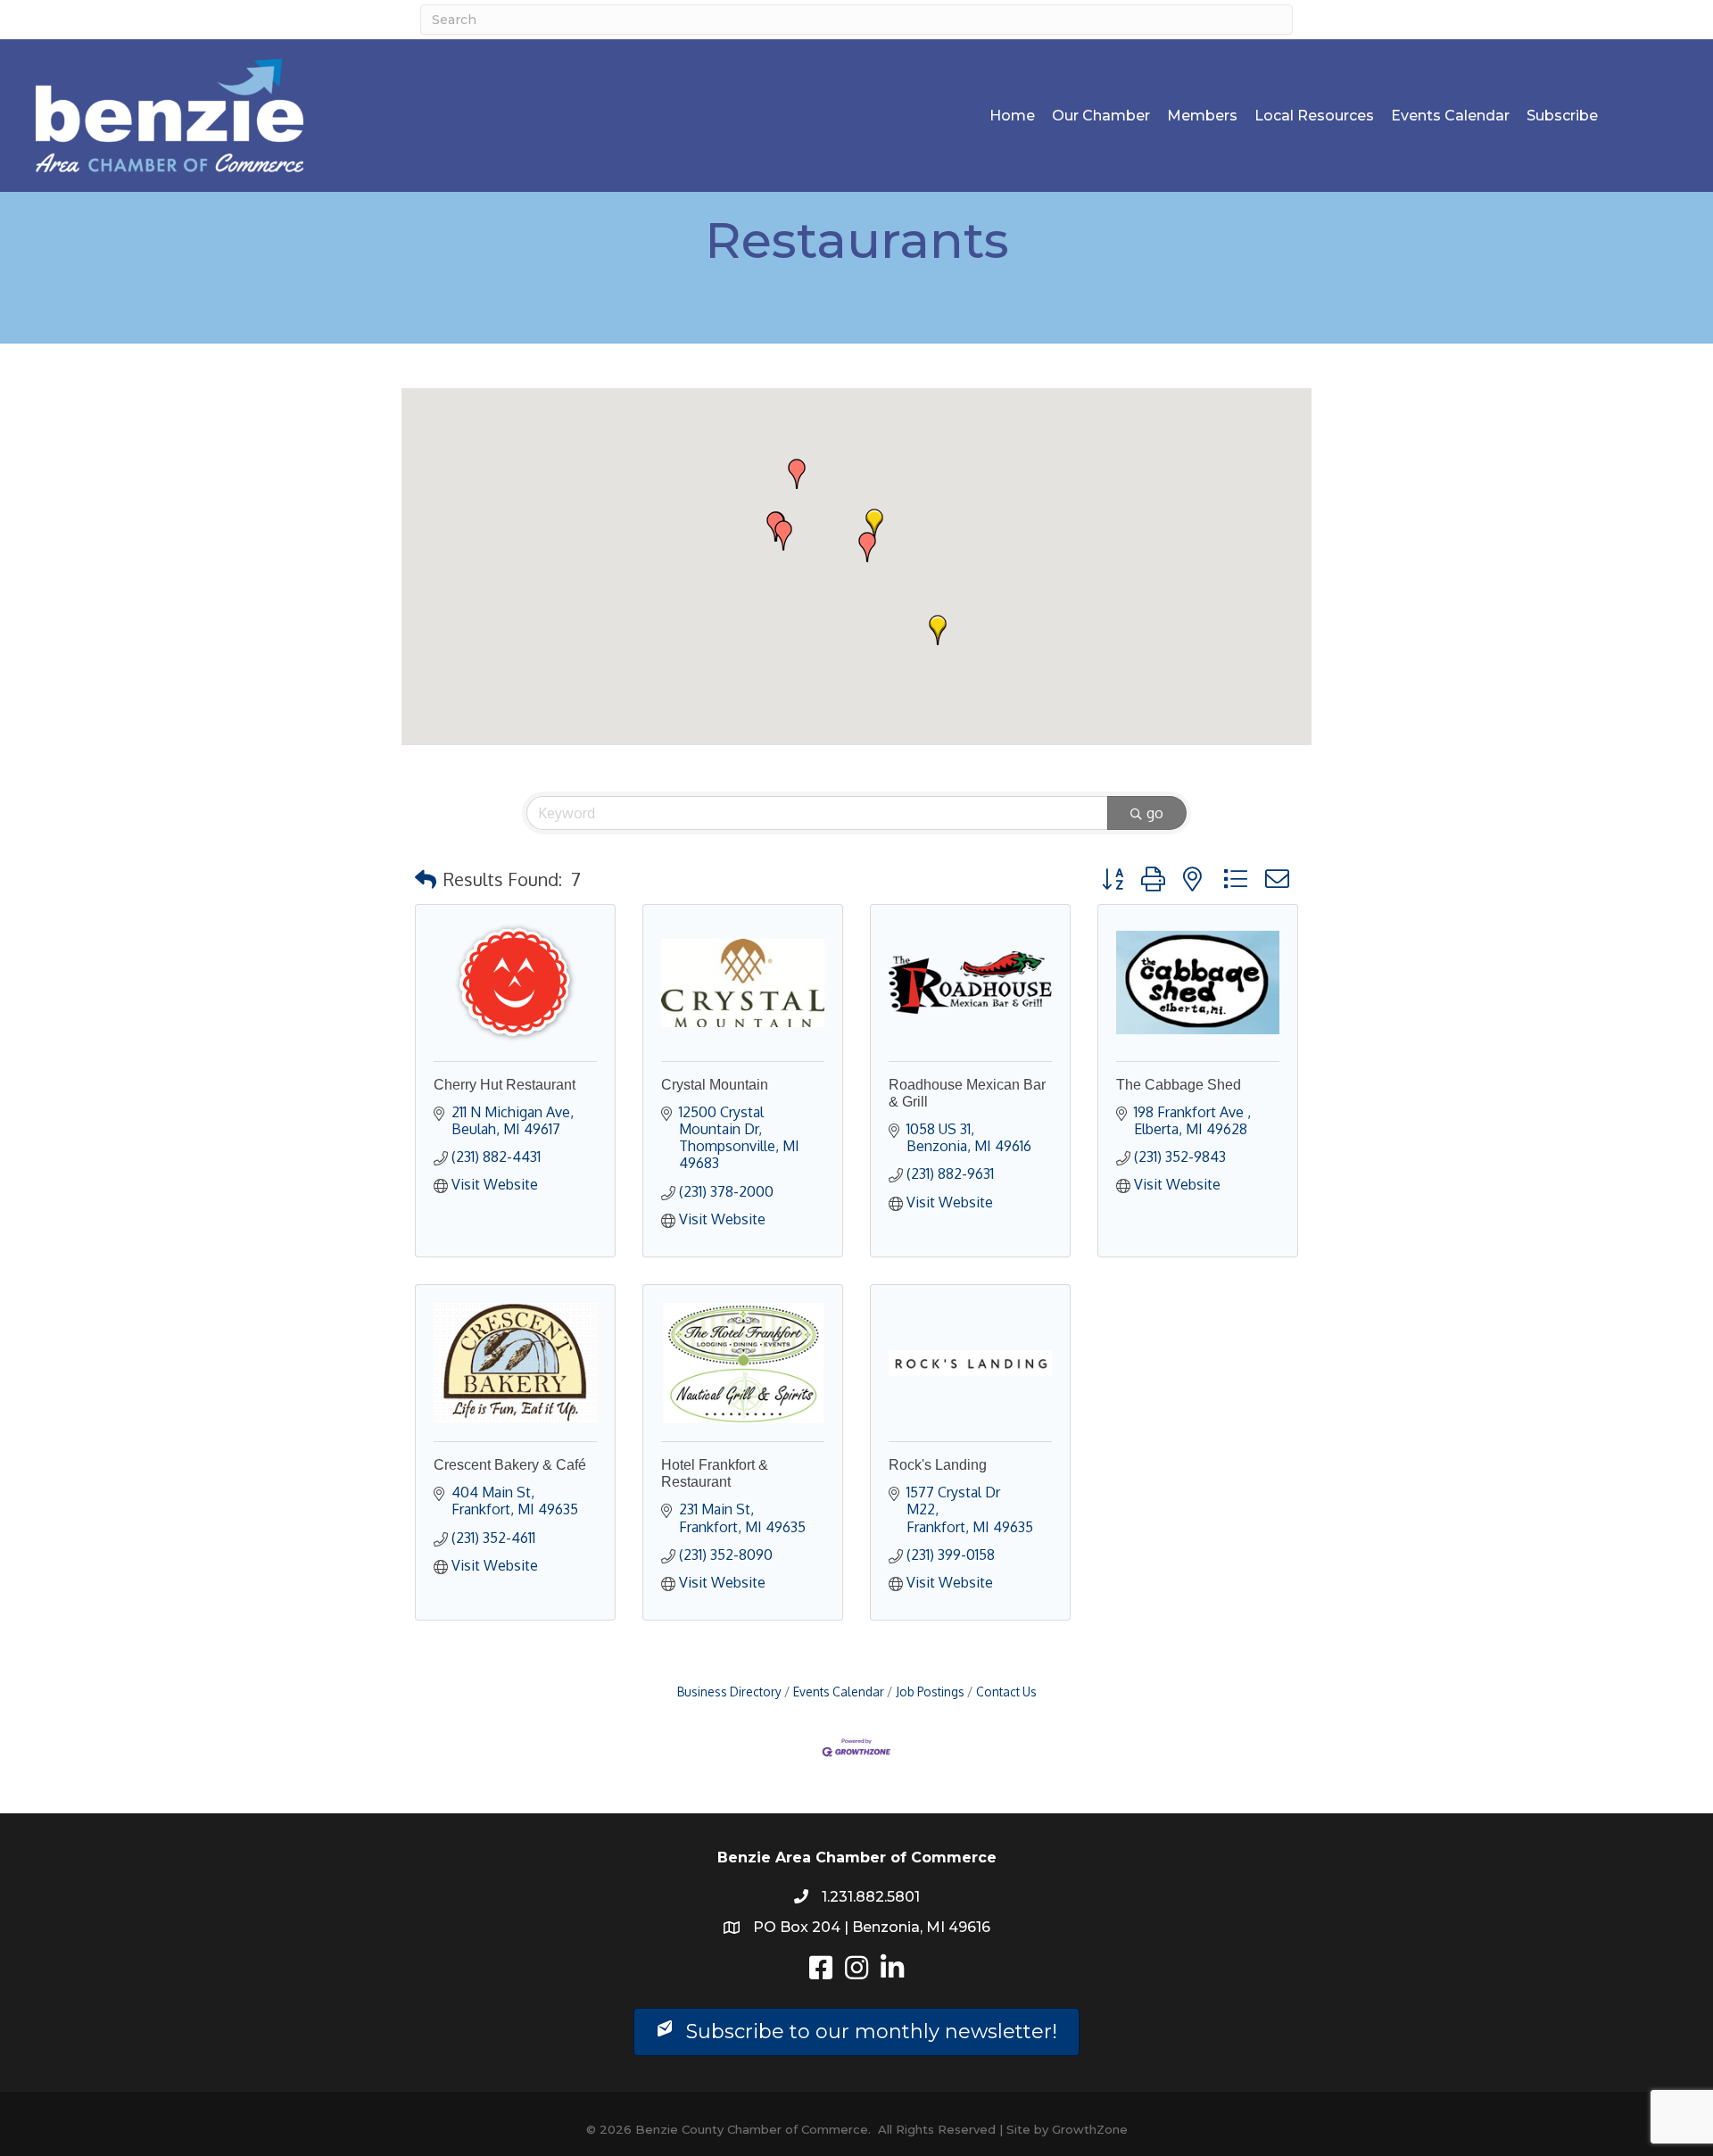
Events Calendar (1450, 116)
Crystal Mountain (715, 1085)
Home (1012, 116)
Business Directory (729, 1692)
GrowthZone (1090, 2129)
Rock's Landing (938, 1465)
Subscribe (1562, 116)
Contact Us (1006, 1692)
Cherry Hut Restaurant (505, 1085)
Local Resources (1314, 116)
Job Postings (930, 1692)
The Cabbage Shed (1179, 1085)
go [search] (1155, 813)
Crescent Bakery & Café (510, 1465)
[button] (874, 524)
